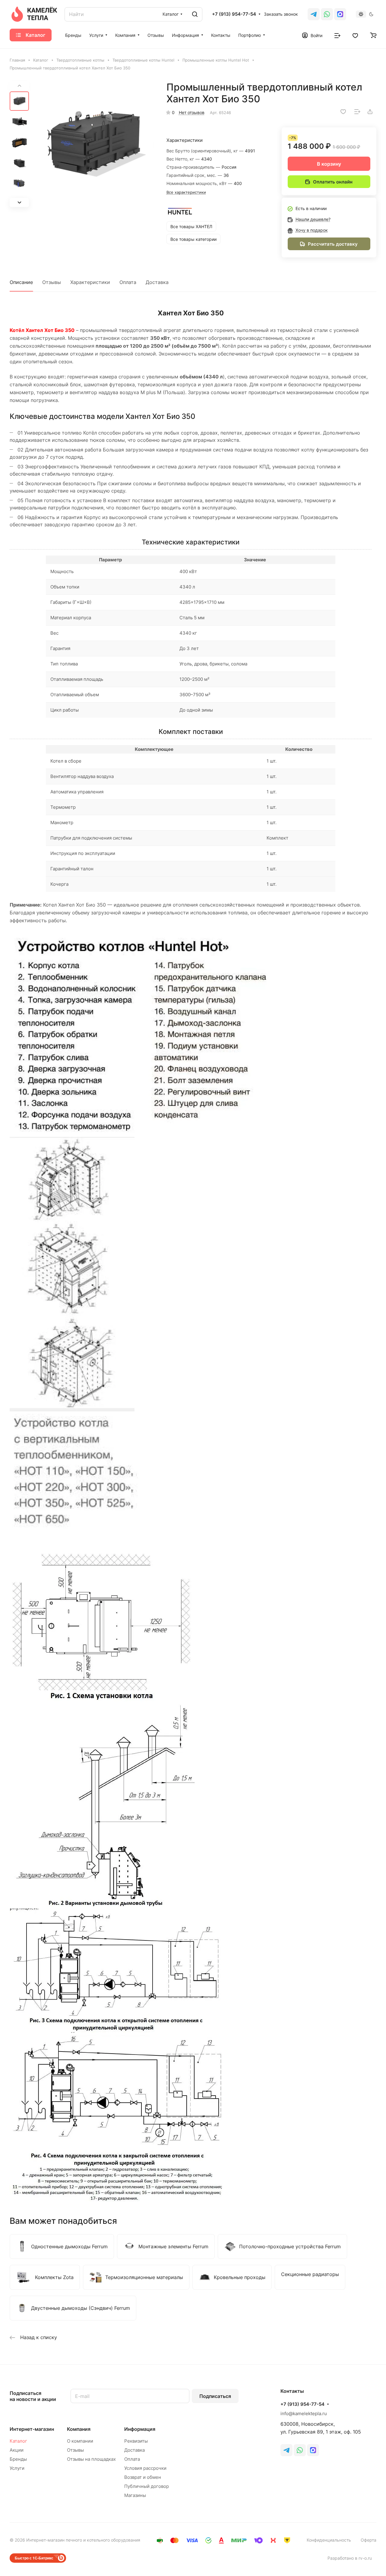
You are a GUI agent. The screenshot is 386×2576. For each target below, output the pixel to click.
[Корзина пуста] (373, 35)
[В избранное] (343, 112)
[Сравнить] (357, 112)
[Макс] (340, 14)
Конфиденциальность (329, 2540)
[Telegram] (314, 14)
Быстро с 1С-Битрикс (34, 2558)
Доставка (157, 282)
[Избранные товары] (355, 35)
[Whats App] (327, 14)
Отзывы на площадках (91, 2459)
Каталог (18, 2441)
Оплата (128, 282)
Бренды (18, 2459)
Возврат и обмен (143, 2477)
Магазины (135, 2495)
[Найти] (195, 14)
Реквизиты (136, 2441)
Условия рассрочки (145, 2468)
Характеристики (90, 282)
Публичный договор (147, 2486)
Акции (17, 2450)
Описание (21, 282)
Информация (140, 2429)
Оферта (369, 2540)
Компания (79, 2429)
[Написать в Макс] (313, 2450)
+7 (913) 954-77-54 (234, 14)
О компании (80, 2441)
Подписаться (215, 2396)
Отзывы (52, 282)
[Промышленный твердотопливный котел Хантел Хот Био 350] (93, 144)
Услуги (17, 2468)
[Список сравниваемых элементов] (337, 35)
